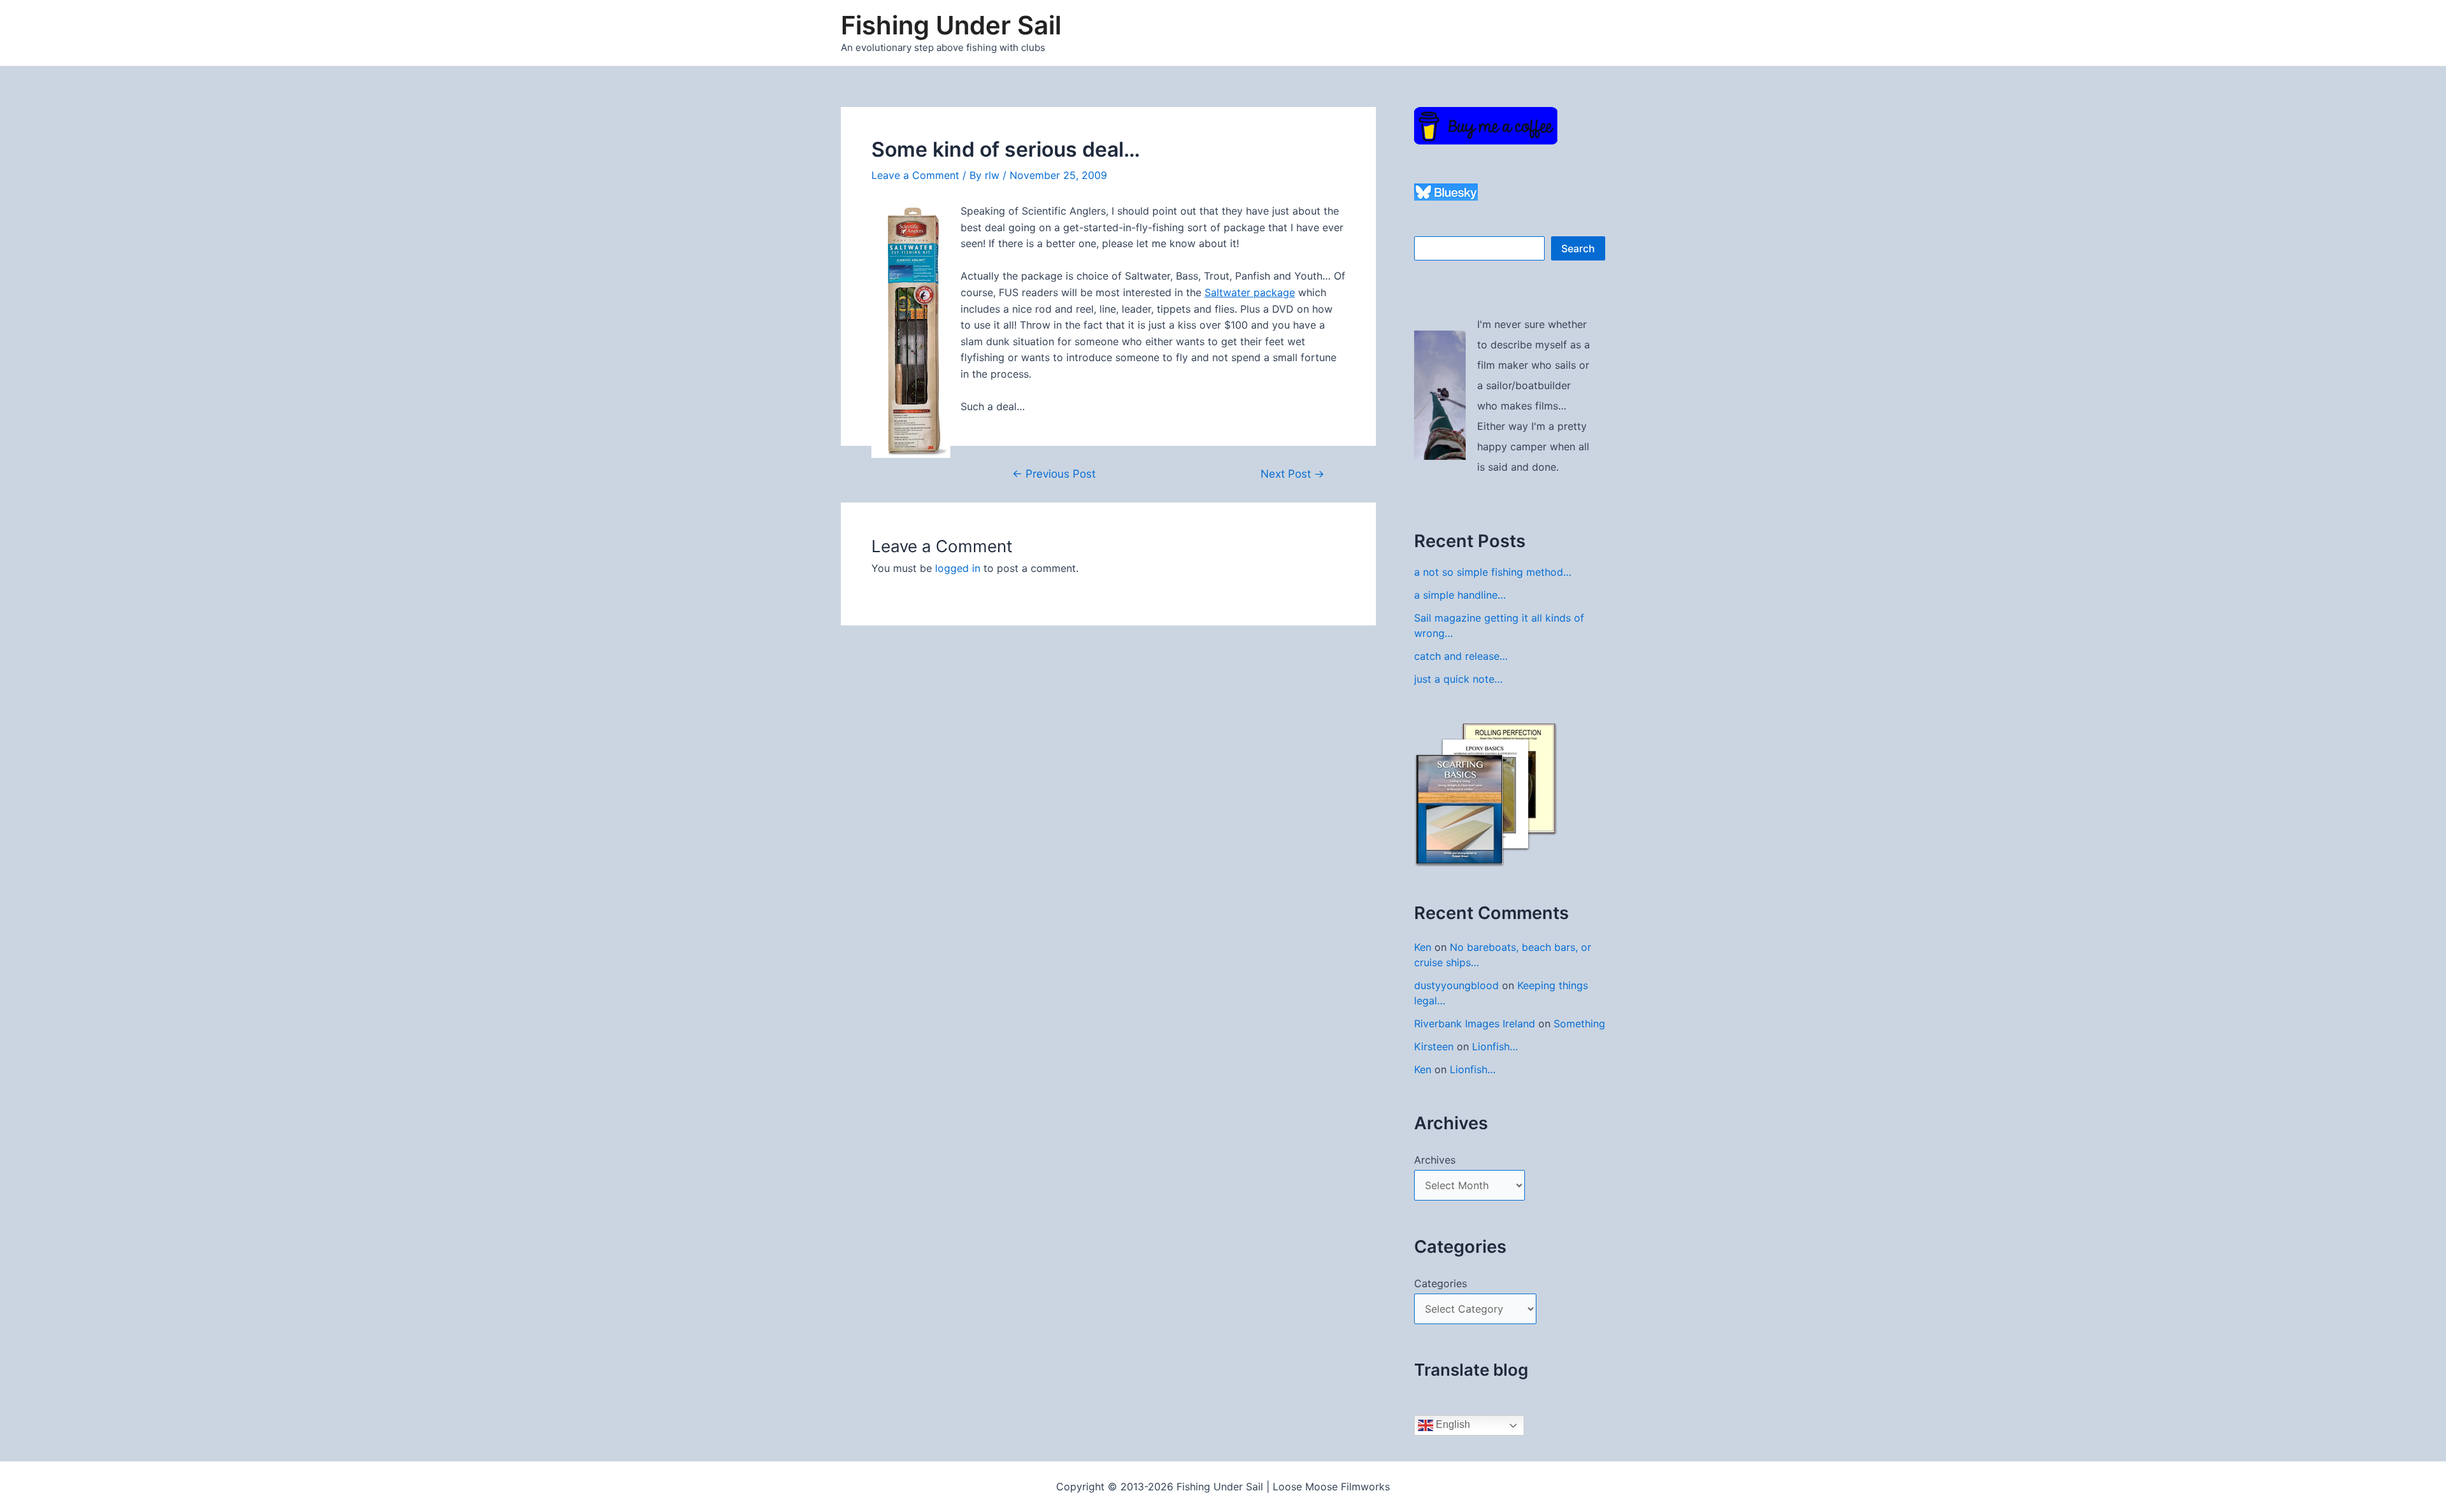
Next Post (1292, 474)
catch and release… (1461, 656)
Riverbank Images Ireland (1475, 1023)
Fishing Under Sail (951, 25)
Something (1579, 1023)
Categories (1441, 1283)
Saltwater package (1250, 292)
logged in (958, 568)
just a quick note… (1458, 679)
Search (1578, 248)
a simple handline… (1460, 595)
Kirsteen (1434, 1046)
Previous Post (1054, 474)
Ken (1423, 947)
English (1452, 1424)
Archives (1435, 1160)
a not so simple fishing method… (1493, 572)
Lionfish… (1495, 1046)
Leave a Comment (915, 175)
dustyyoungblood (1456, 985)
